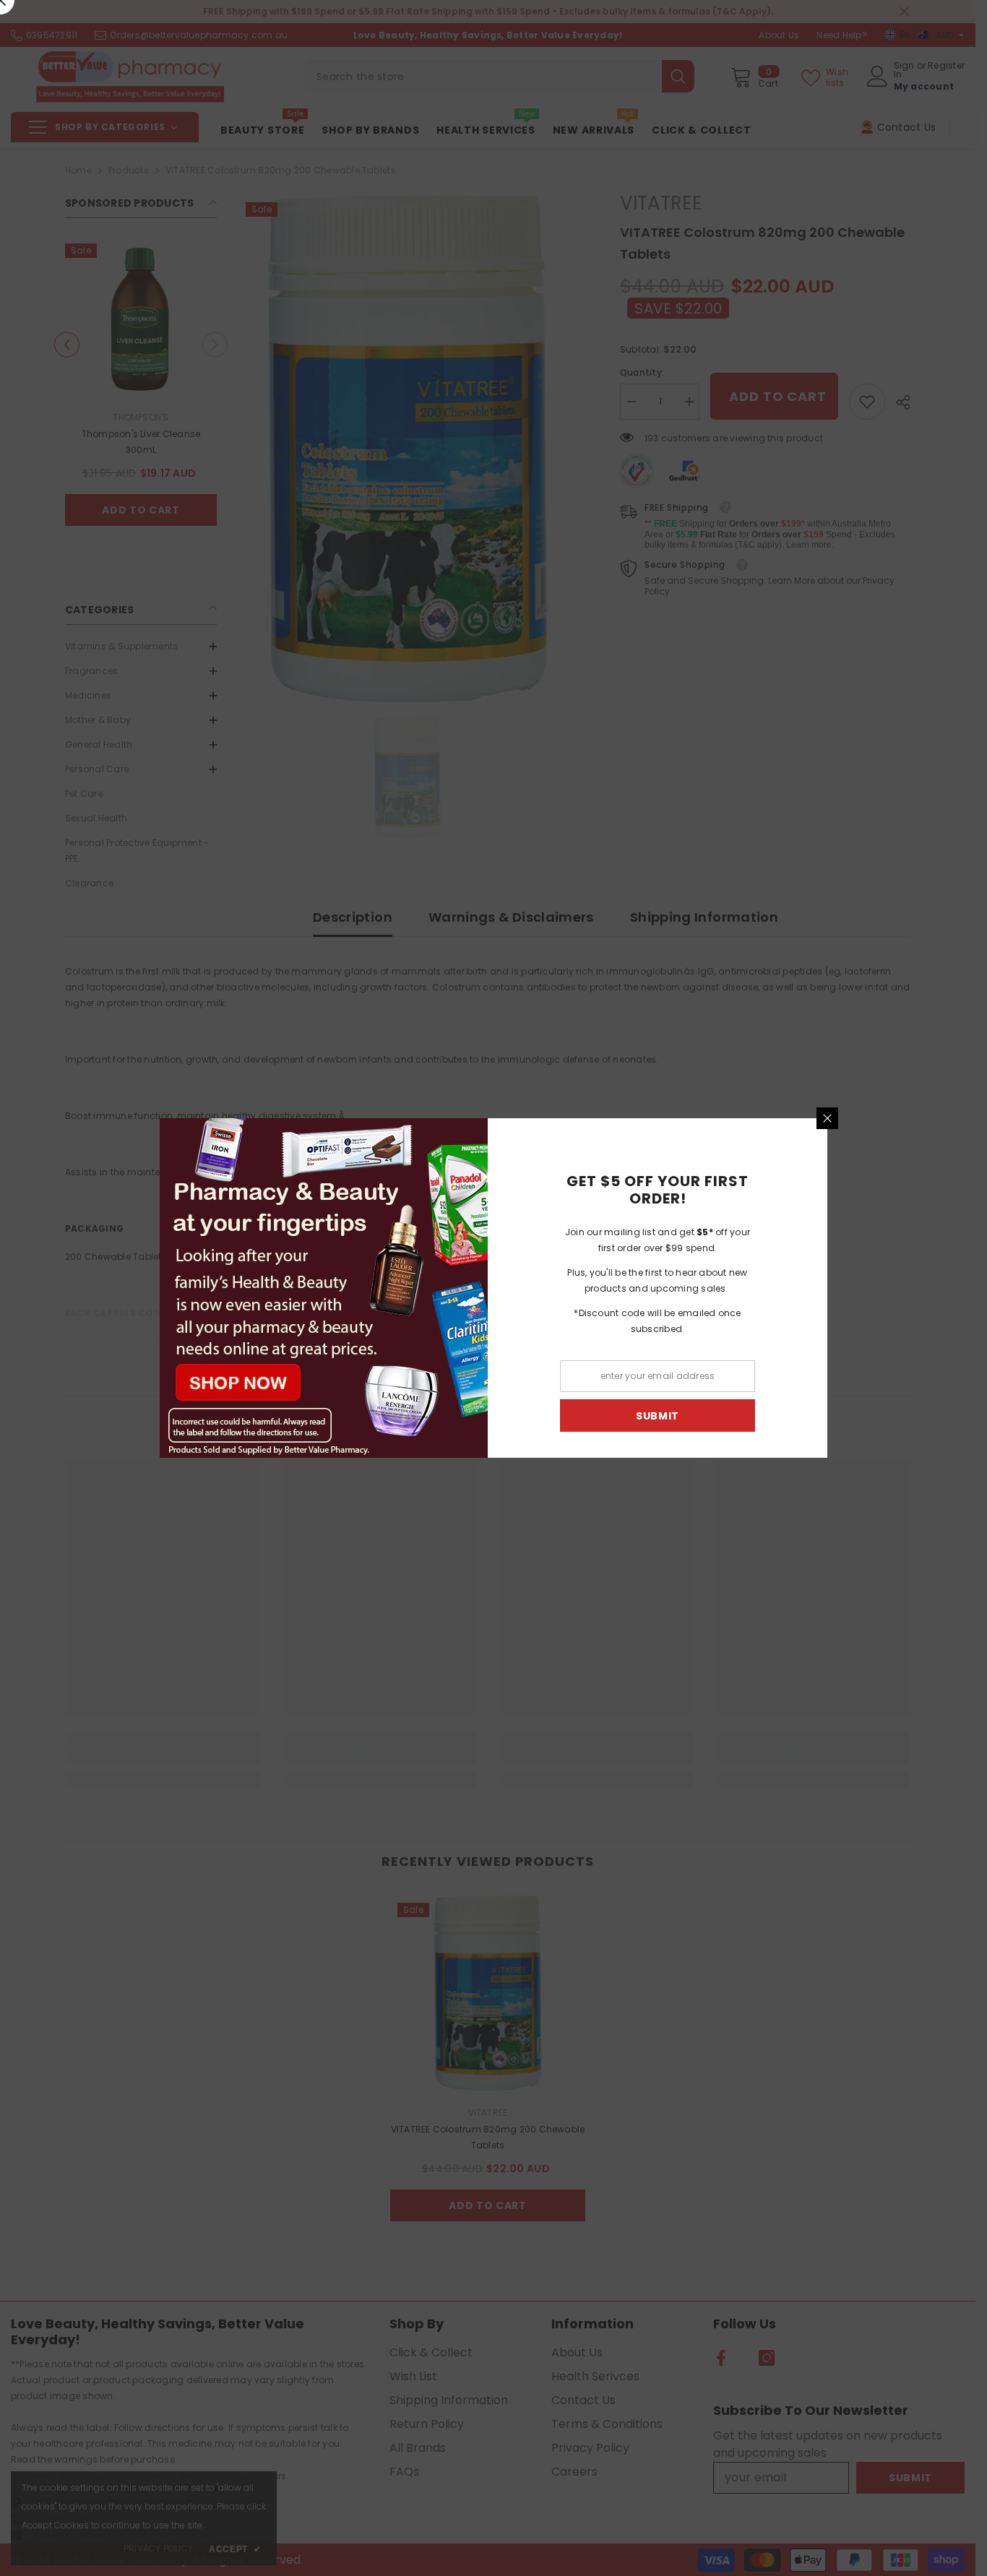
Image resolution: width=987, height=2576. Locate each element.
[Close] (833, 1118)
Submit (663, 1416)
